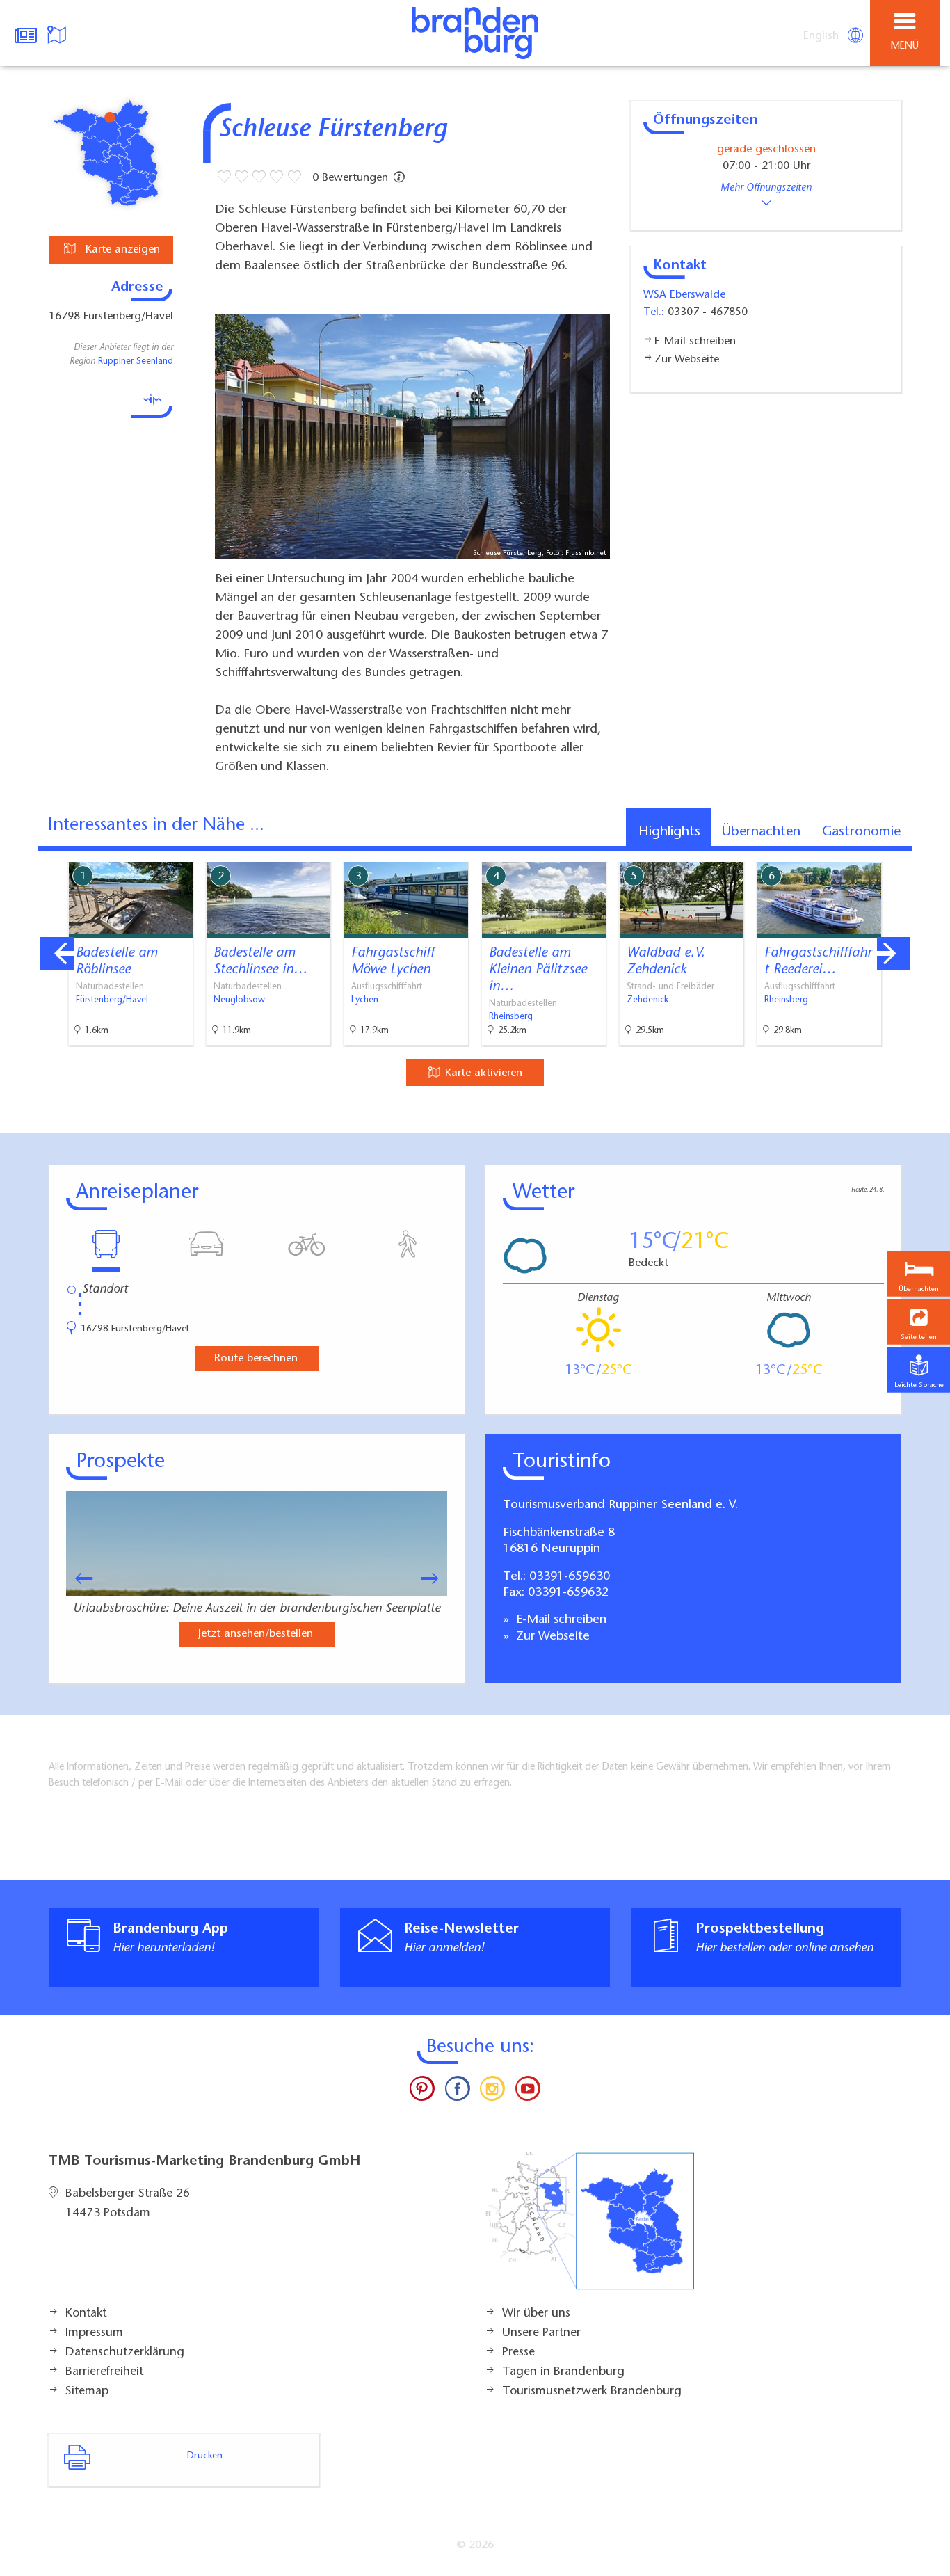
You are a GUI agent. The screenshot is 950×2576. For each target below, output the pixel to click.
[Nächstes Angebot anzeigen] (894, 954)
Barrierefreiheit (104, 2372)
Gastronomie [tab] (861, 832)
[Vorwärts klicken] (436, 1578)
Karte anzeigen (121, 250)
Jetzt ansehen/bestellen (256, 1634)
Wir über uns (536, 2314)
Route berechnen (256, 1359)
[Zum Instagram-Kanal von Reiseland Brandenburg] (492, 2092)
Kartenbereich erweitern (862, 852)
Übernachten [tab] (761, 832)
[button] (919, 1321)
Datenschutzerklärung (125, 2353)
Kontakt (86, 2314)
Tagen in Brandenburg (563, 2372)
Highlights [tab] (669, 832)
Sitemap (87, 2392)
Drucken (205, 2456)
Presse (518, 2353)
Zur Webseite (551, 1637)
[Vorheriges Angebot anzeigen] (57, 954)
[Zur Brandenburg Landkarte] (590, 2228)
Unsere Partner (541, 2333)
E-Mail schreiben (559, 1620)
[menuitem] (822, 36)
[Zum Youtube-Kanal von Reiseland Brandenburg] (527, 2092)
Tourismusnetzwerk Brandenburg (592, 2392)
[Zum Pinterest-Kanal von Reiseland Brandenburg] (422, 2092)
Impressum (94, 2333)
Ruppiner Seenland (136, 362)
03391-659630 (570, 1577)
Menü (905, 46)
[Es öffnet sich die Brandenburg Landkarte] (58, 33)
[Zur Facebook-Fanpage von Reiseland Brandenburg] (458, 2092)
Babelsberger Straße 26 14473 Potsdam (128, 2204)
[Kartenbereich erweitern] (929, 853)
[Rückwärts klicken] (77, 1578)
